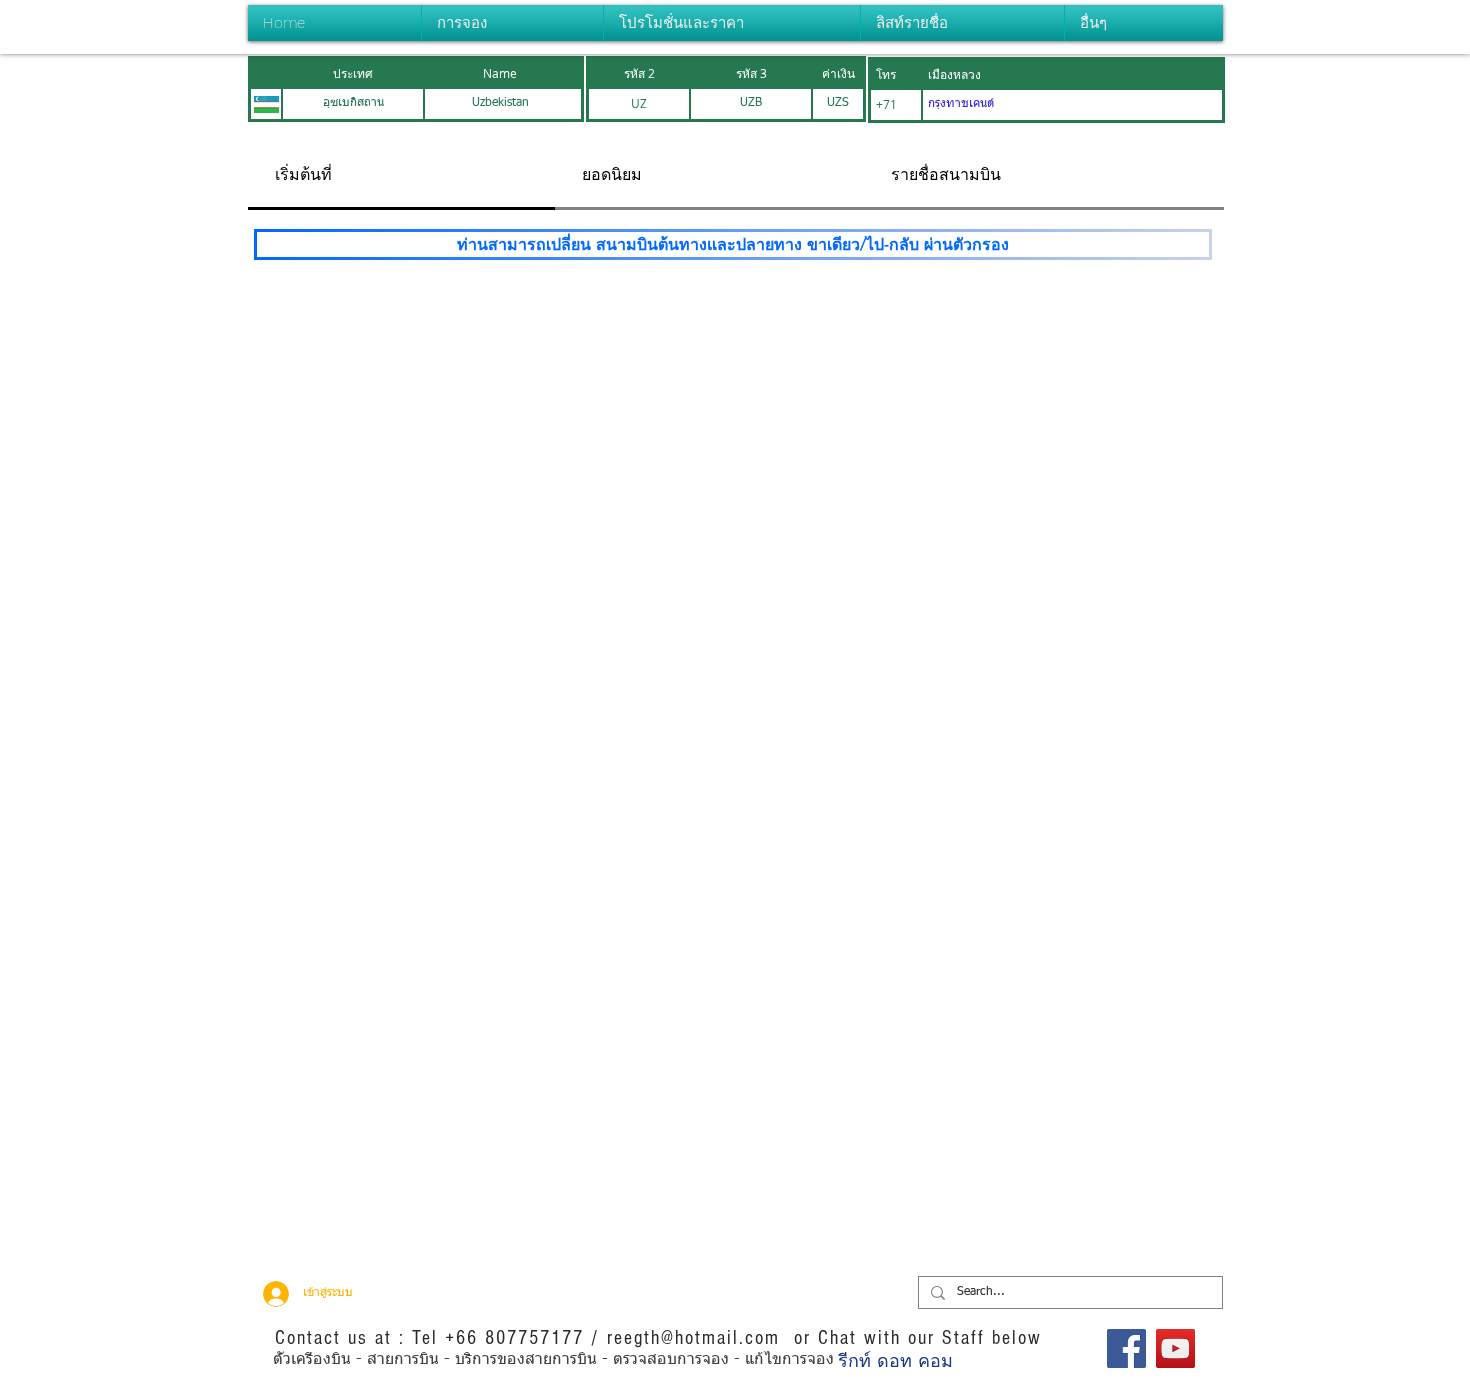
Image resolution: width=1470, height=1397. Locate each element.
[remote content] (733, 566)
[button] (512, 23)
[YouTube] (1175, 1348)
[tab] (401, 176)
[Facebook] (1126, 1348)
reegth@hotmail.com (693, 1338)
